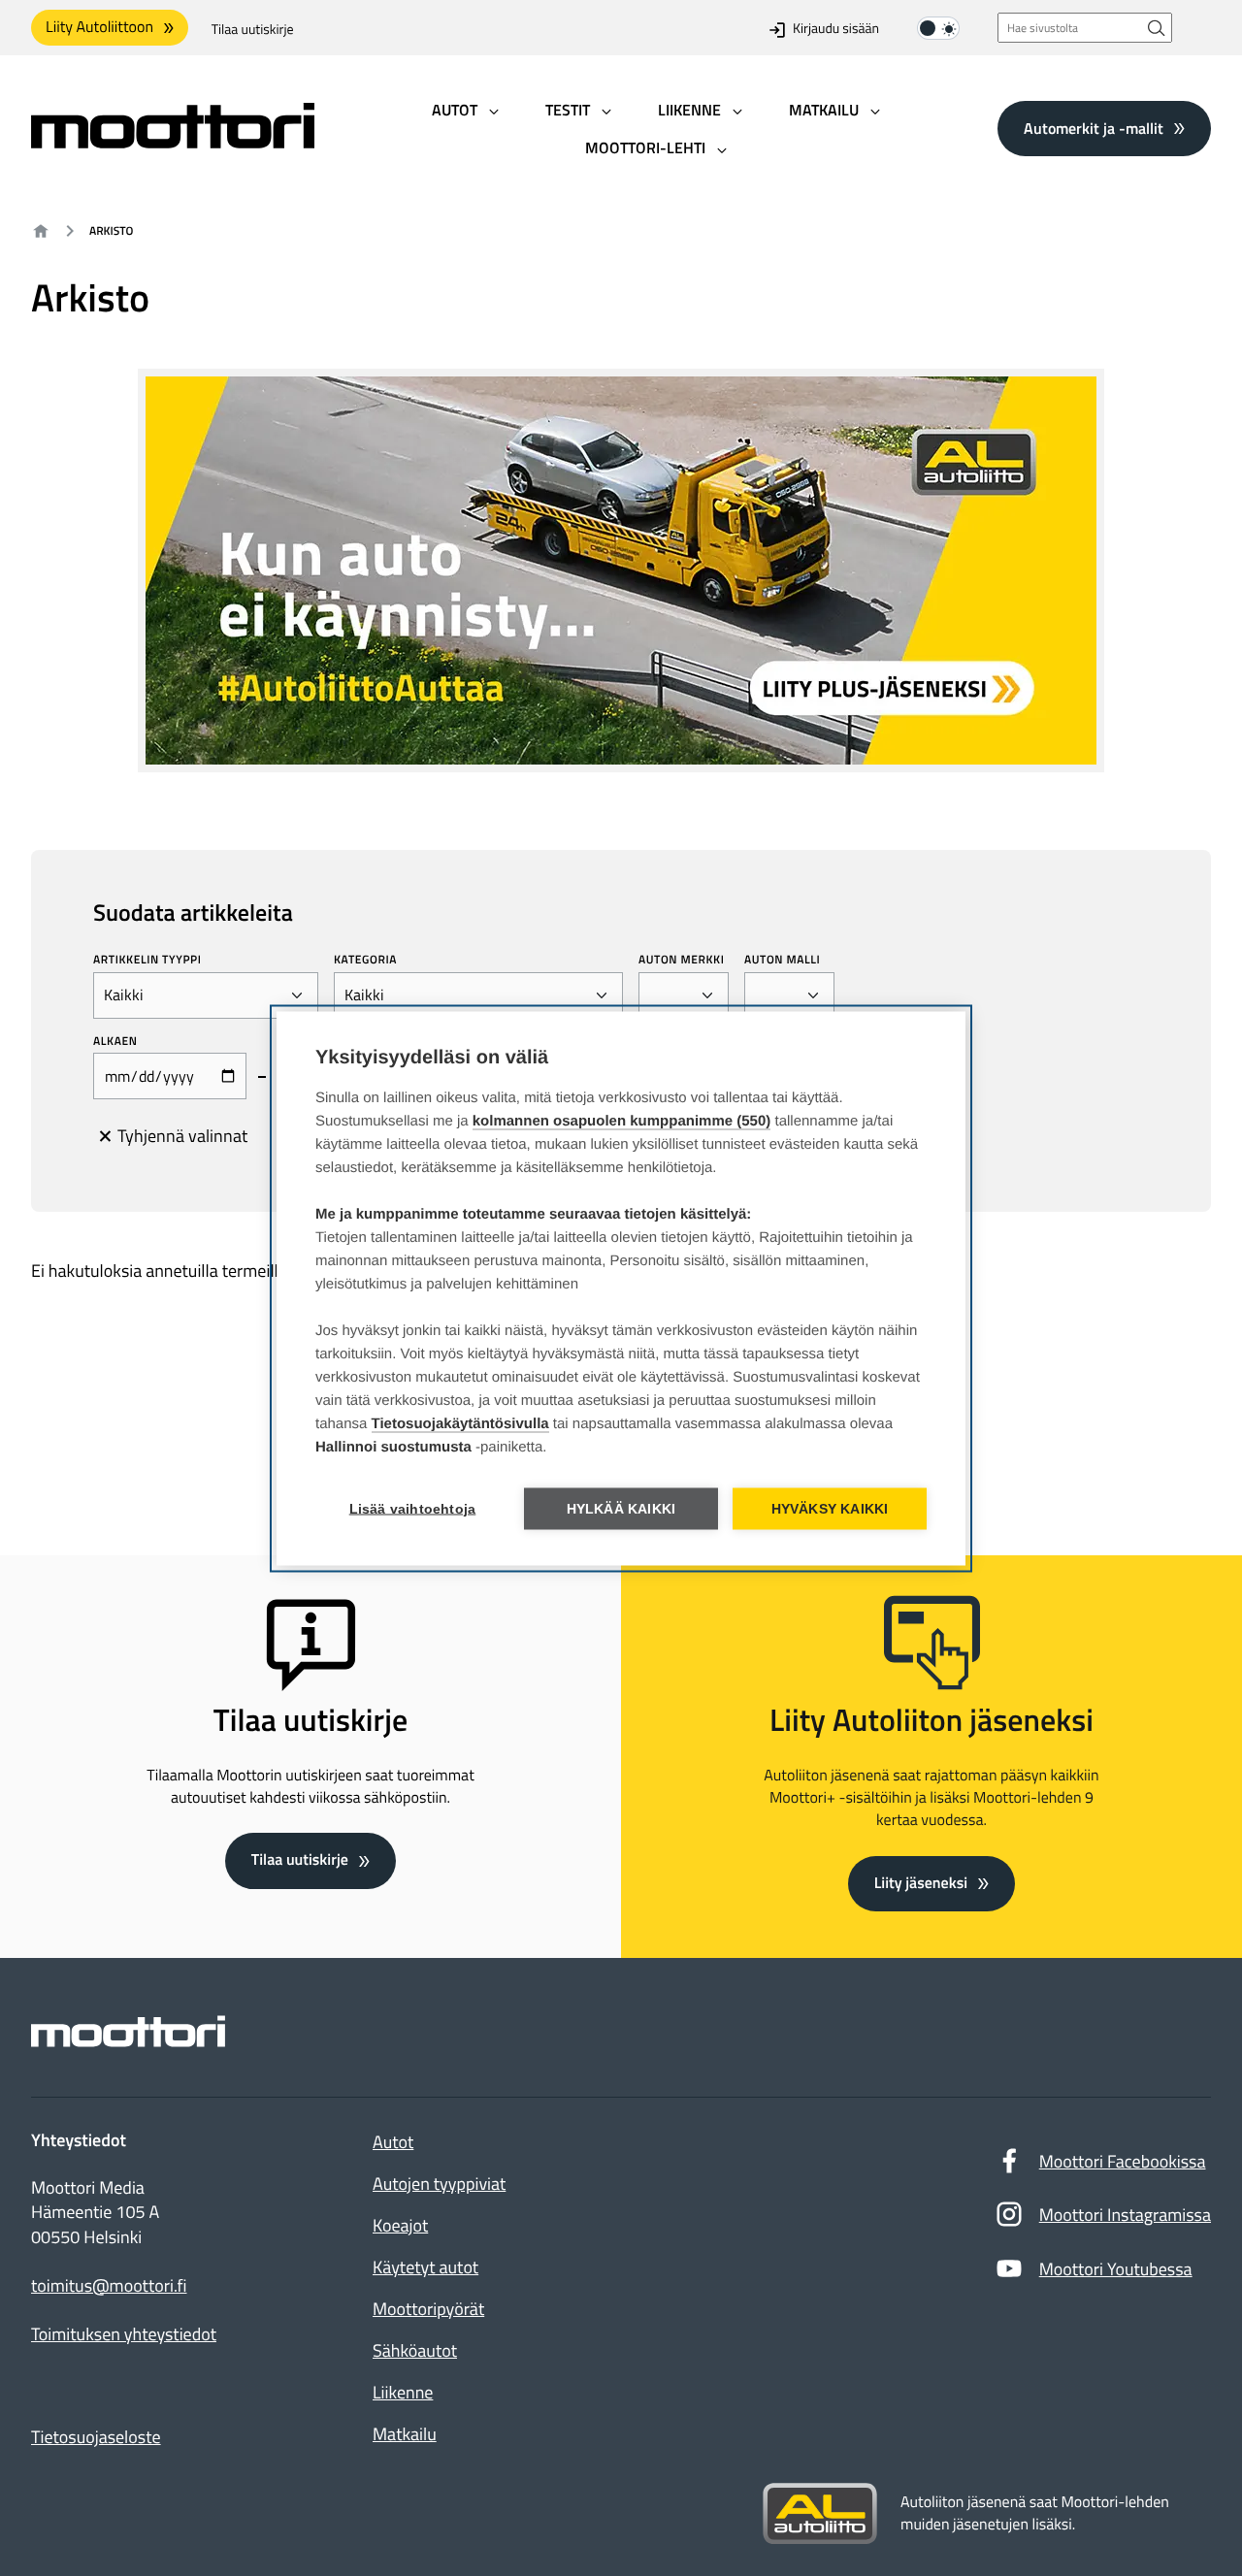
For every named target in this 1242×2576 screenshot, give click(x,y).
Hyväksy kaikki (830, 1508)
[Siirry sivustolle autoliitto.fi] (820, 2514)
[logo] (173, 142)
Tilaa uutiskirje (253, 30)
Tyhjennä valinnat (182, 1136)
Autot (393, 2142)
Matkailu (405, 2434)
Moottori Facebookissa (1123, 2161)
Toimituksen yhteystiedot (124, 2334)
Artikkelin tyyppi (147, 960)
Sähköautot (415, 2350)
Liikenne (403, 2392)
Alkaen (115, 1041)
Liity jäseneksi (921, 1883)
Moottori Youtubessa (1116, 2269)
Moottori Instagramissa (1125, 2215)
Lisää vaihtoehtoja (413, 1508)
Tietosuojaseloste (96, 2437)
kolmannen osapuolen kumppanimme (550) (622, 1120)
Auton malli (782, 960)
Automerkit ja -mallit (1094, 128)
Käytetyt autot (425, 2267)
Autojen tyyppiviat (439, 2184)
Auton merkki (682, 960)
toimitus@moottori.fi (109, 2286)
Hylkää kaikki (621, 1508)
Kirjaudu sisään (836, 30)
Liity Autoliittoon (99, 27)
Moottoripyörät (428, 2309)
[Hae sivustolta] (1157, 28)
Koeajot (400, 2225)
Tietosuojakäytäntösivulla (460, 1423)
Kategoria (365, 960)
